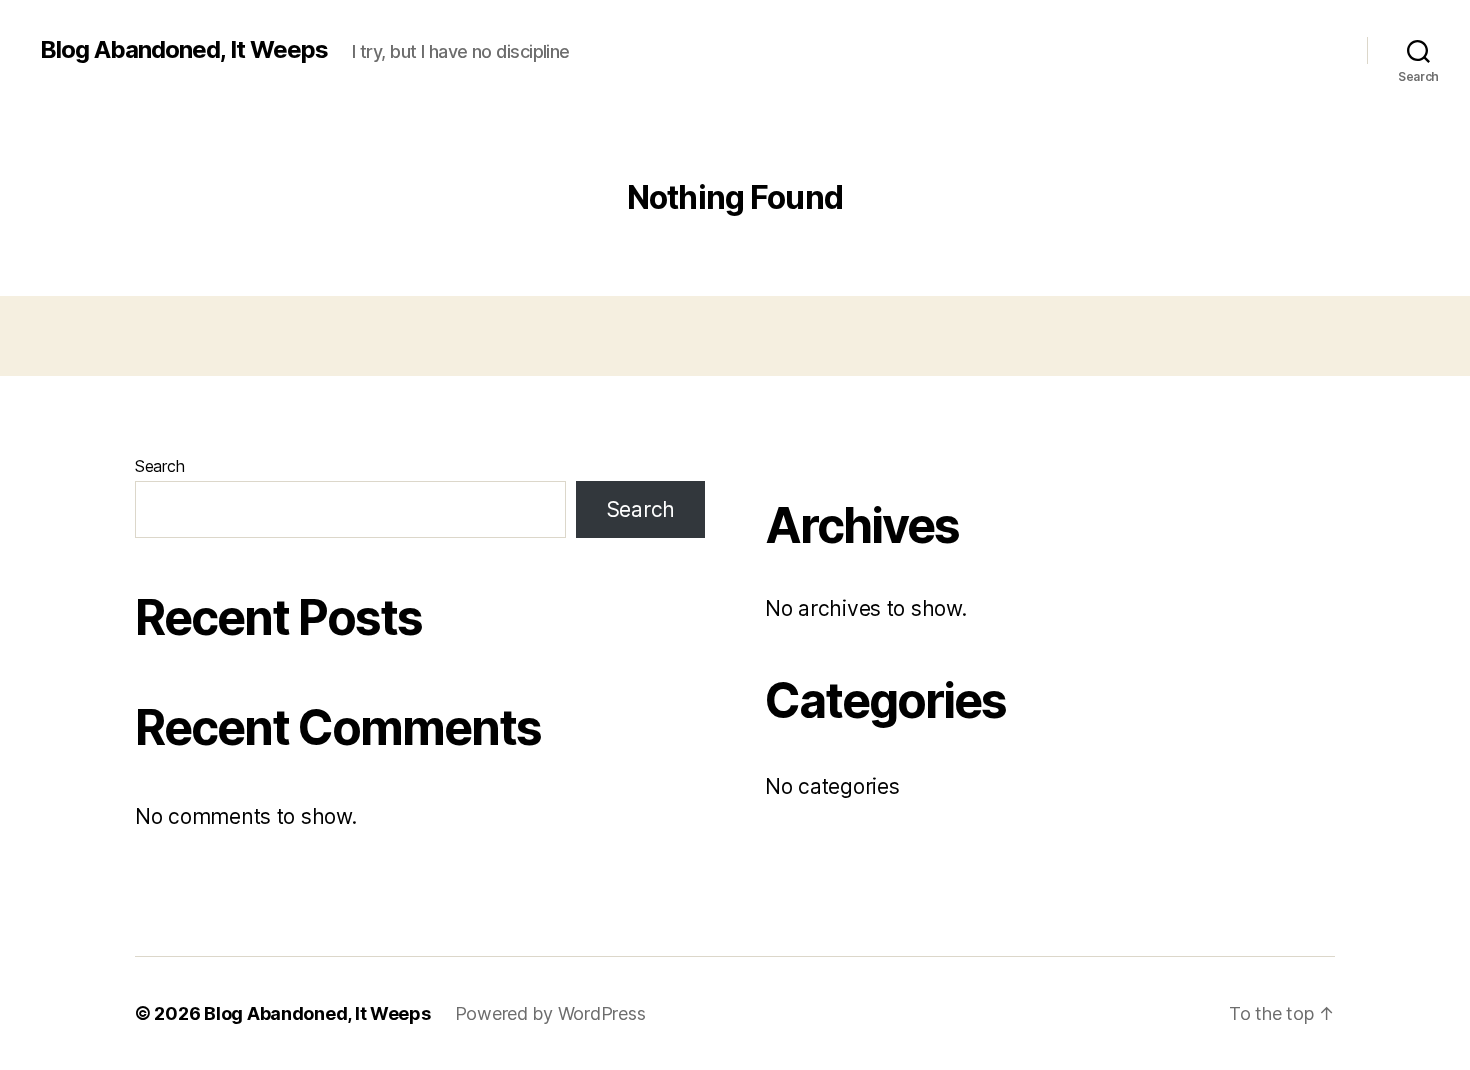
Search (159, 466)
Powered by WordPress (550, 1013)
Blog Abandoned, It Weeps (184, 50)
